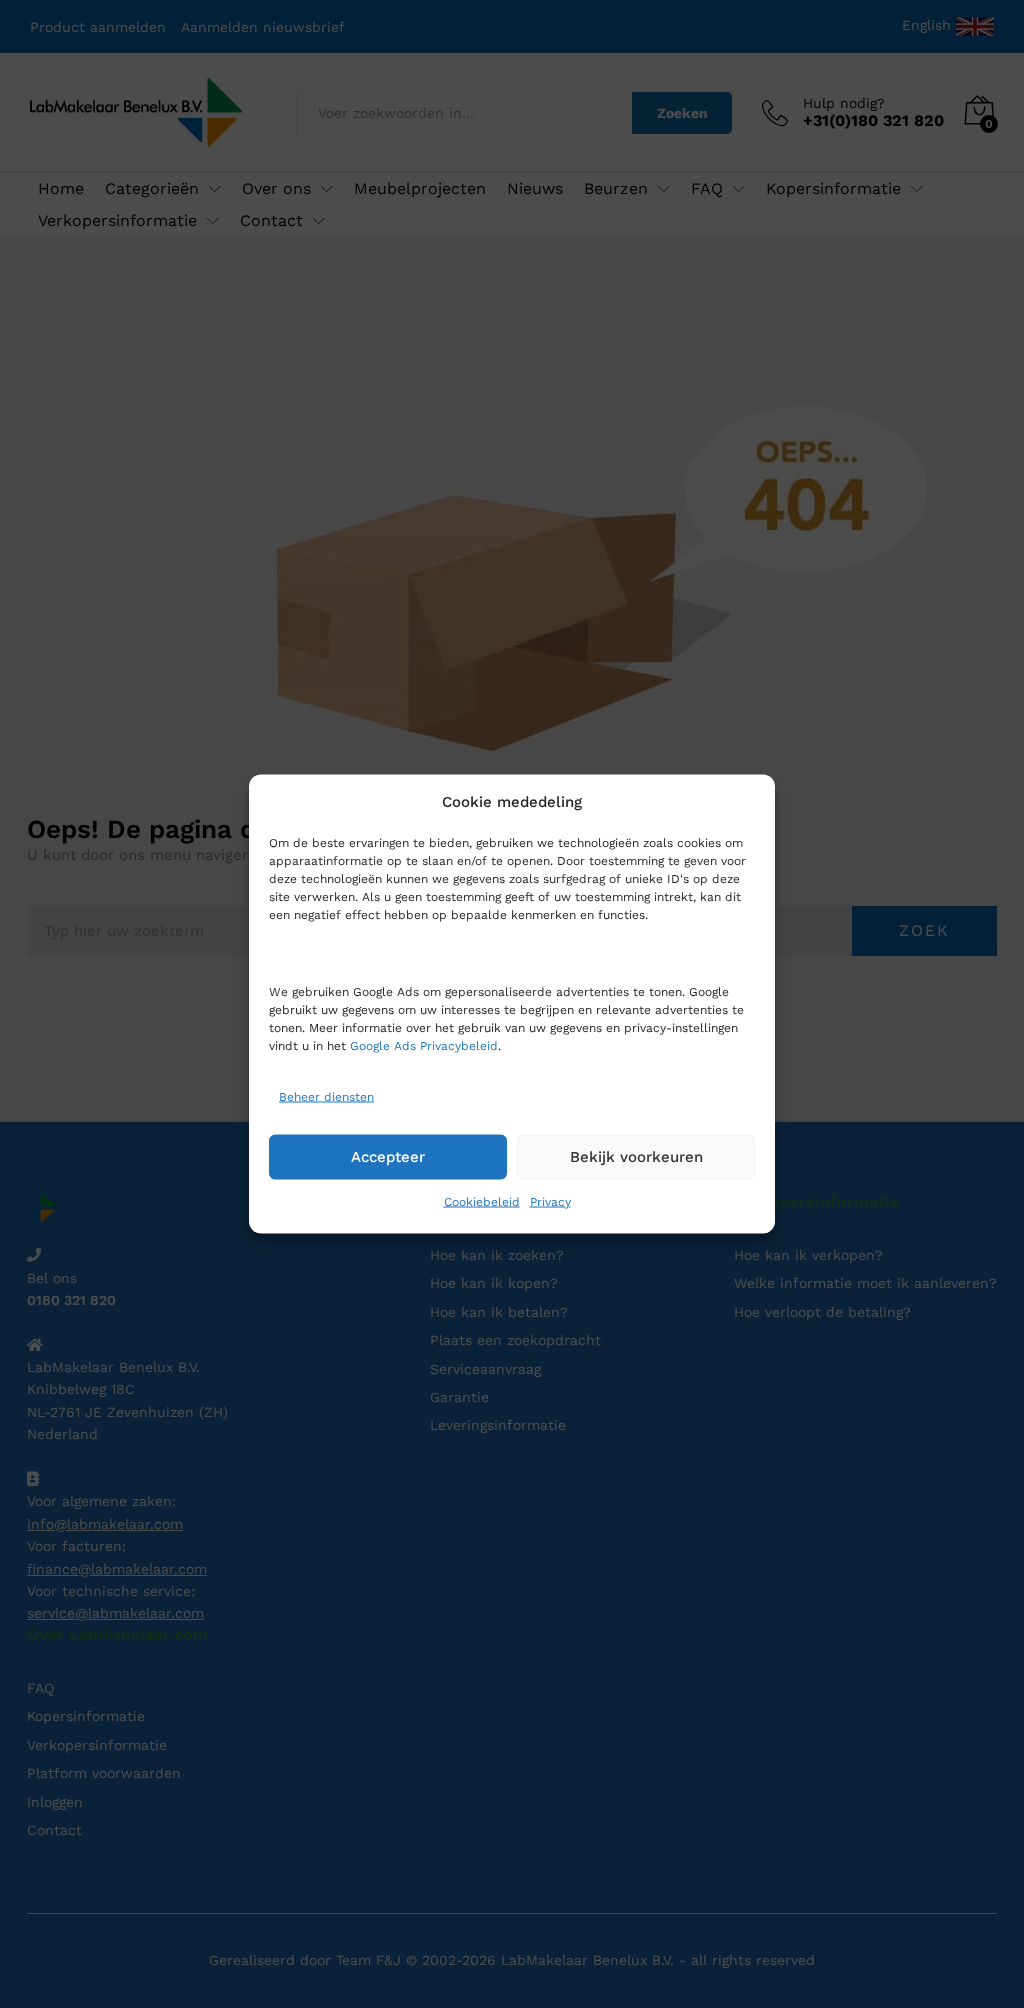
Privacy (550, 1201)
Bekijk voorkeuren (636, 1157)
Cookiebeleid (482, 1201)
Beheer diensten (326, 1097)
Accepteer (388, 1157)
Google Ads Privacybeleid (424, 1045)
